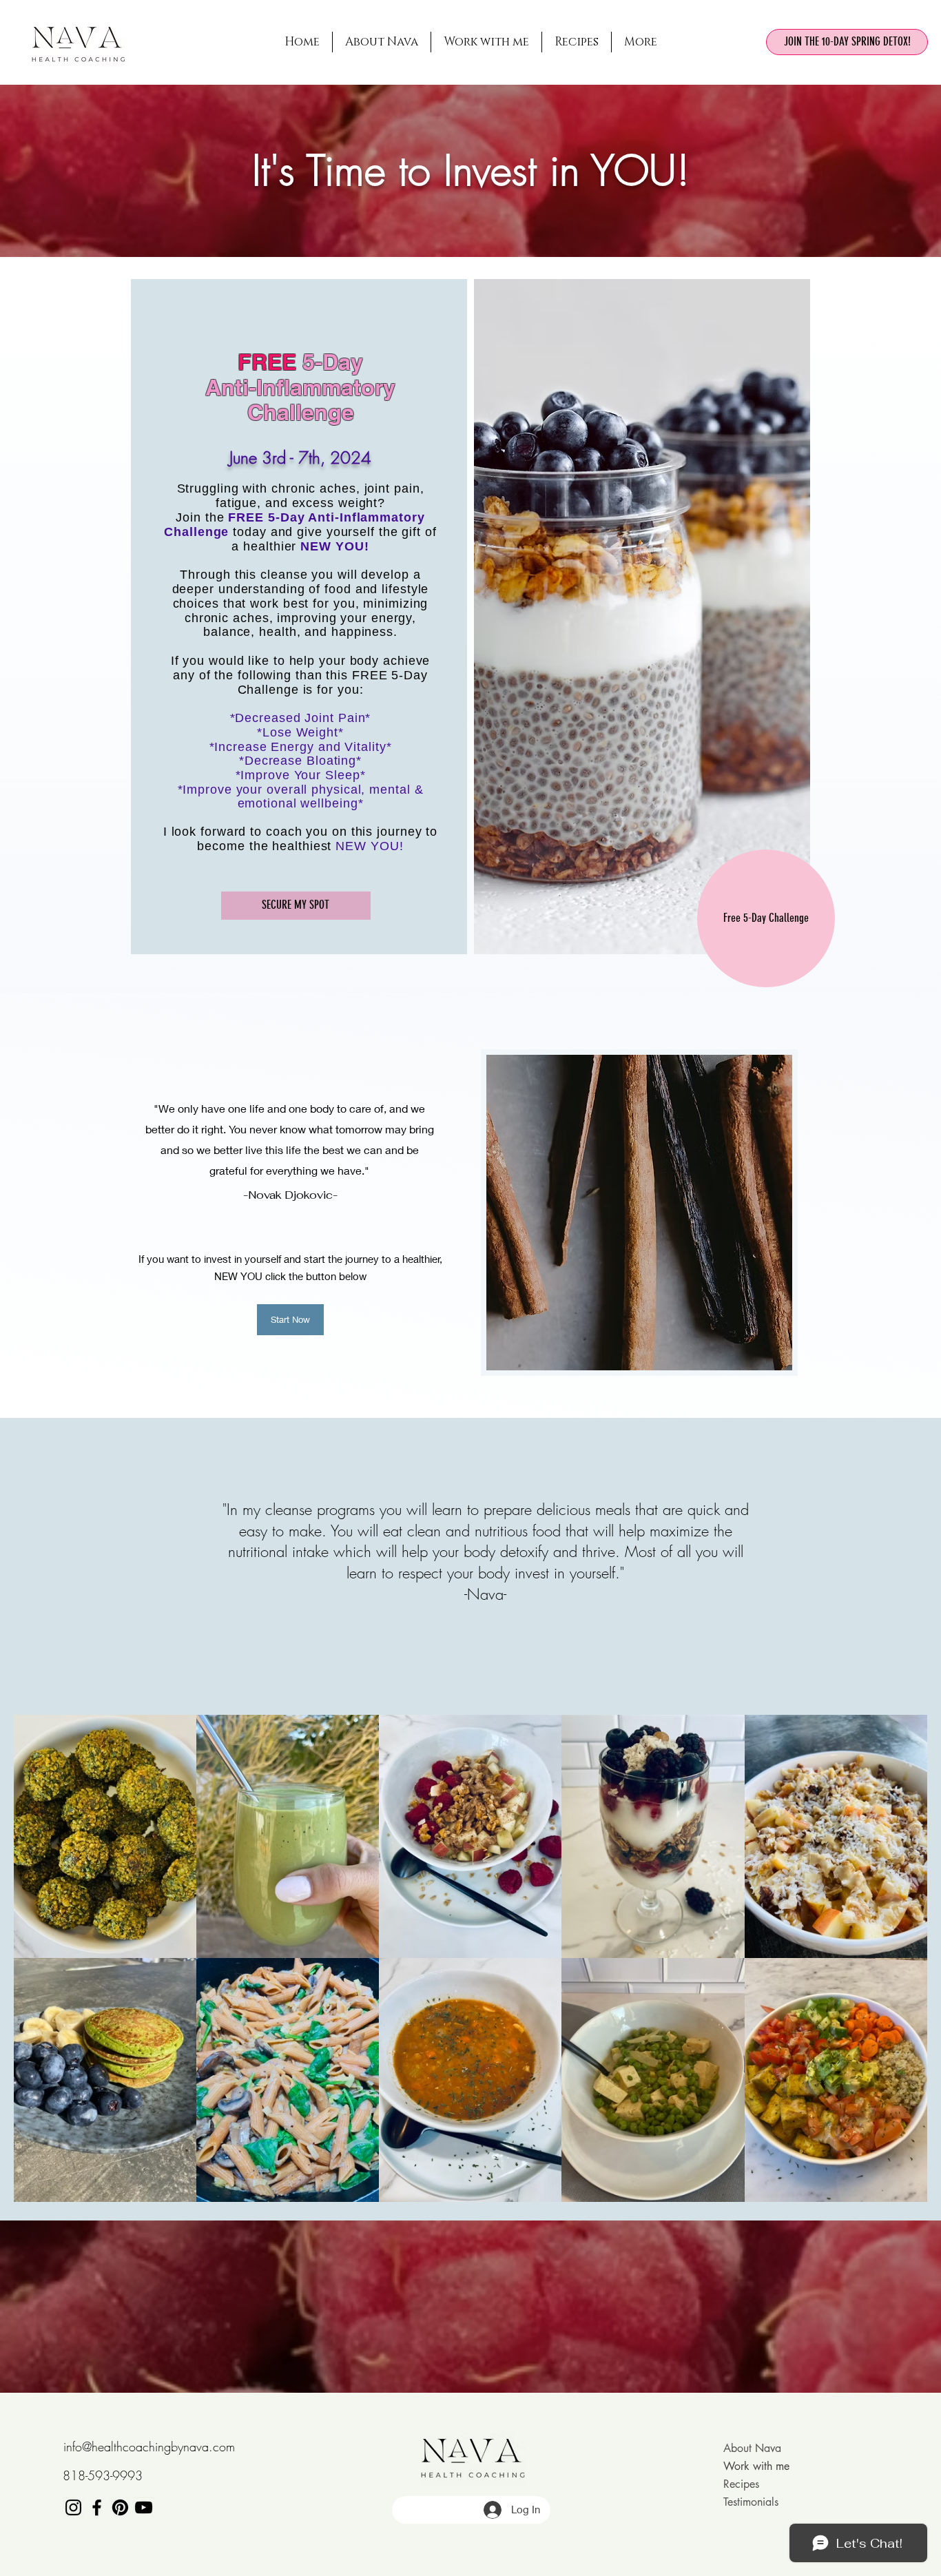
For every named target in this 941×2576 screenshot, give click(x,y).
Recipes (741, 2484)
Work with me (756, 2466)
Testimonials (751, 2502)
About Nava (752, 2448)
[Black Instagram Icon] (73, 2507)
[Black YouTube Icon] (144, 2507)
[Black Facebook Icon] (97, 2507)
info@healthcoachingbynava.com (149, 2446)
